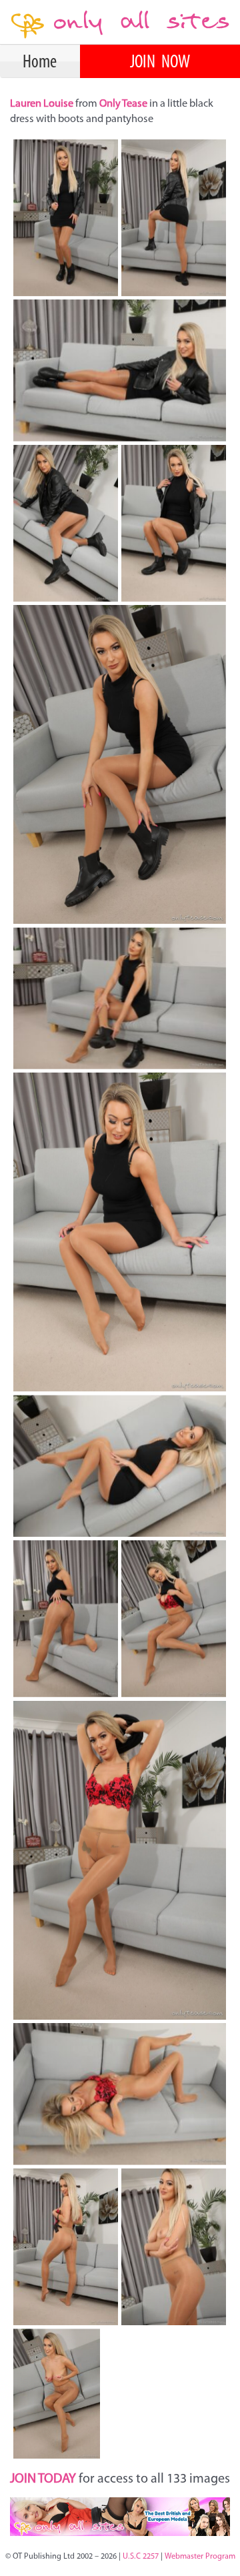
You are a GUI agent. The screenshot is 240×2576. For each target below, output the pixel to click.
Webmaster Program (200, 2557)
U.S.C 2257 (141, 2557)
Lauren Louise (43, 104)
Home (40, 63)
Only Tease (123, 104)
